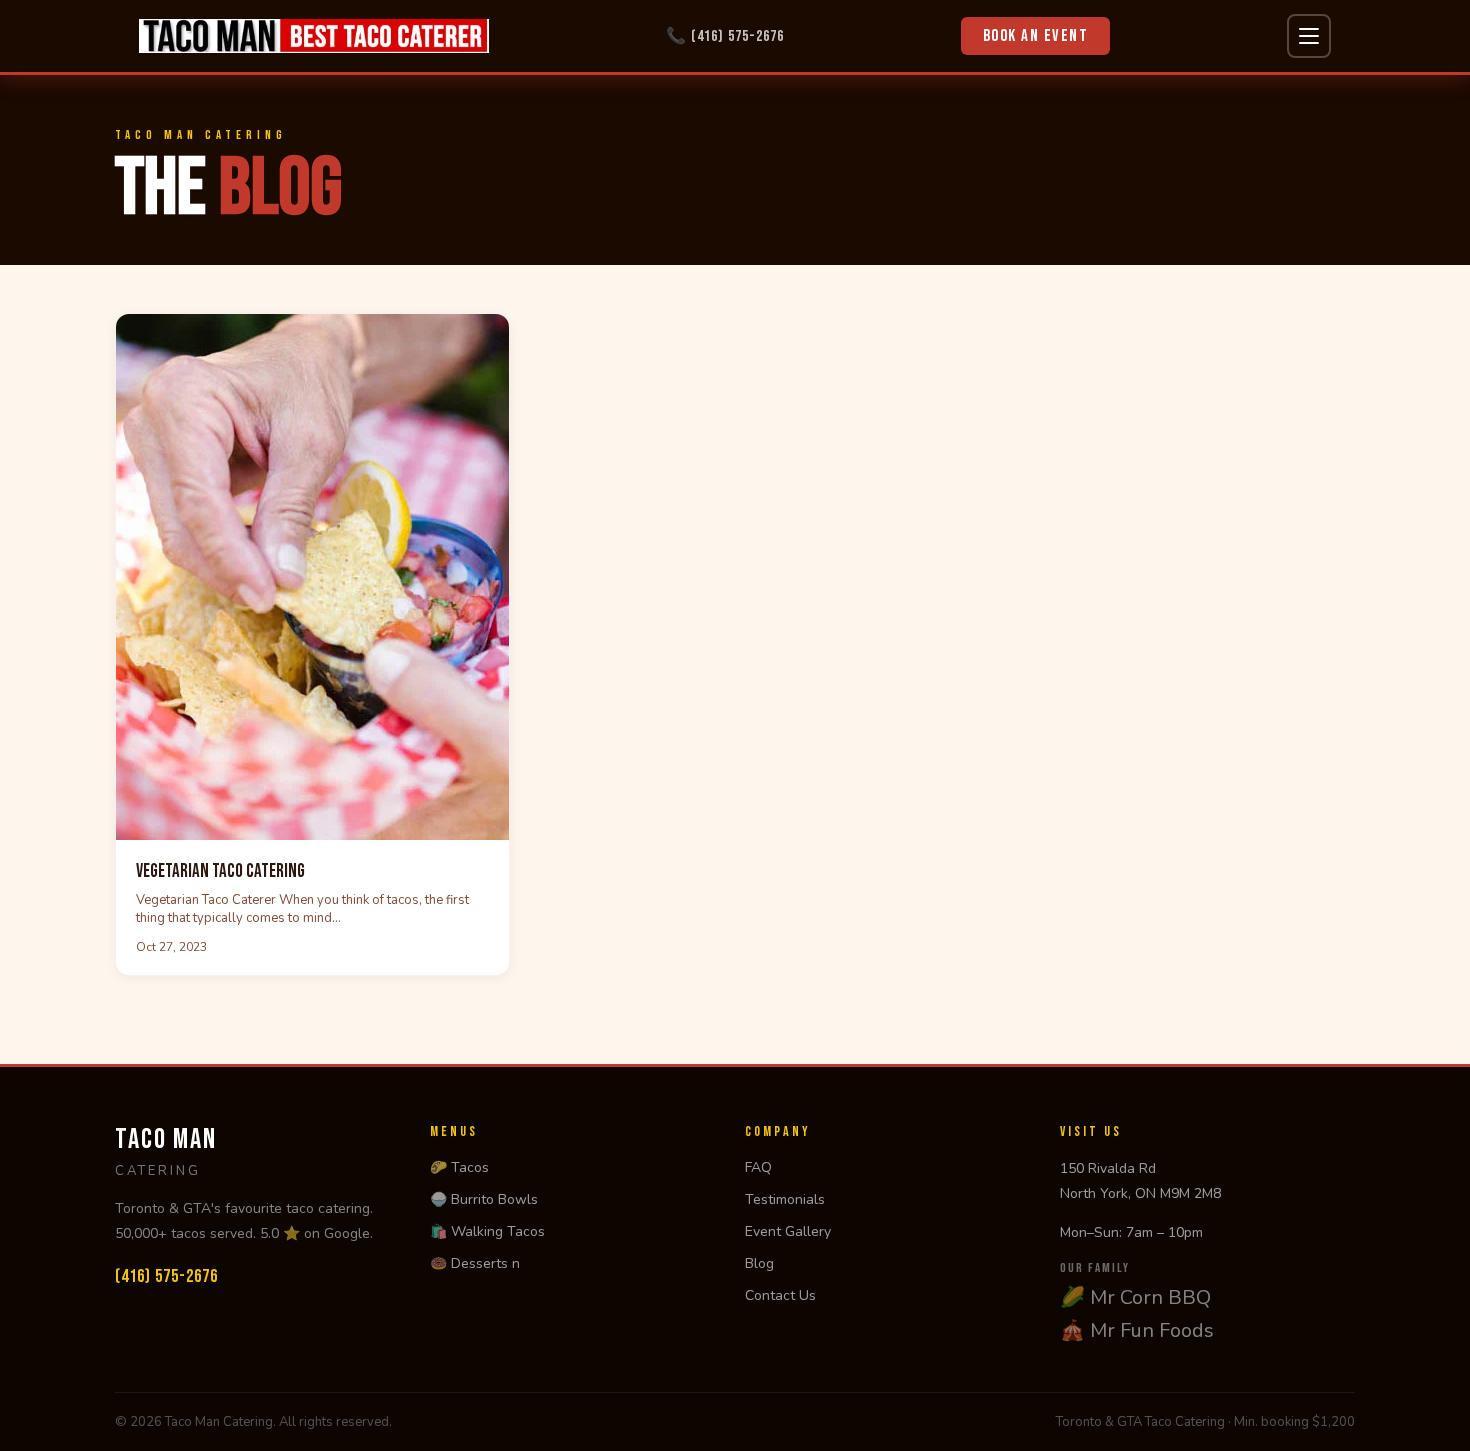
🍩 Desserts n (475, 1263)
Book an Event (1036, 36)
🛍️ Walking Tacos (487, 1231)
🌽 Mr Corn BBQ (1135, 1297)
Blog (759, 1263)
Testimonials (785, 1199)
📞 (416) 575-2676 (725, 36)
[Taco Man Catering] (314, 36)
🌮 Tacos (459, 1167)
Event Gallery (788, 1231)
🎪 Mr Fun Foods (1137, 1330)
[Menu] (1309, 36)
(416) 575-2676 (166, 1276)
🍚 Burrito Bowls (484, 1199)
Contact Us (780, 1295)
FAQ (758, 1167)
